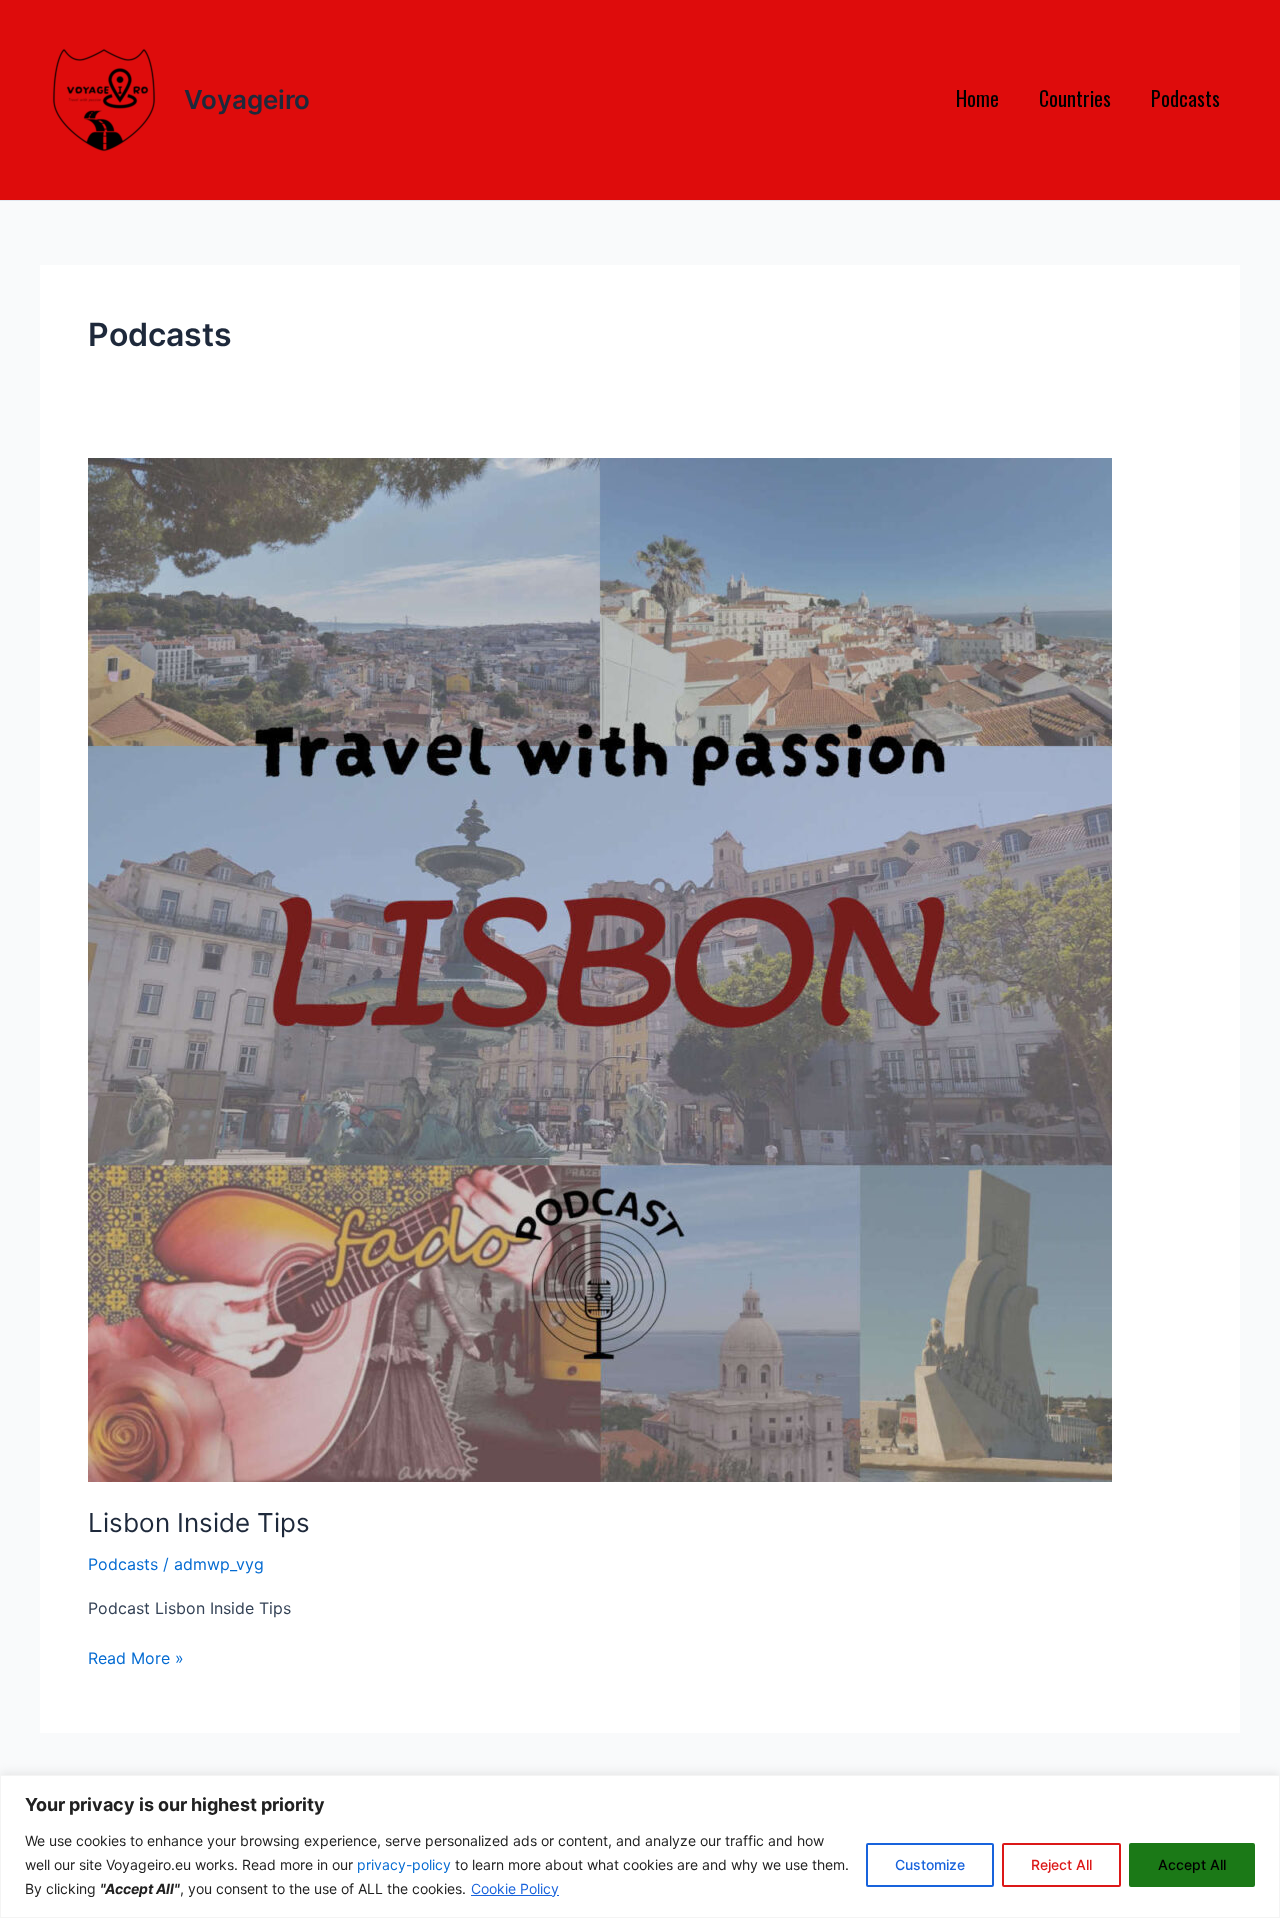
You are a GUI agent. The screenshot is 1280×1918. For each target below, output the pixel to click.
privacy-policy (404, 1864)
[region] (640, 1846)
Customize (930, 1864)
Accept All (1192, 1864)
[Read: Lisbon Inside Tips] (600, 968)
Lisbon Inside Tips (199, 1522)
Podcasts (123, 1564)
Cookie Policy (515, 1888)
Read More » (136, 1659)
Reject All (1061, 1864)
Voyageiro (247, 99)
